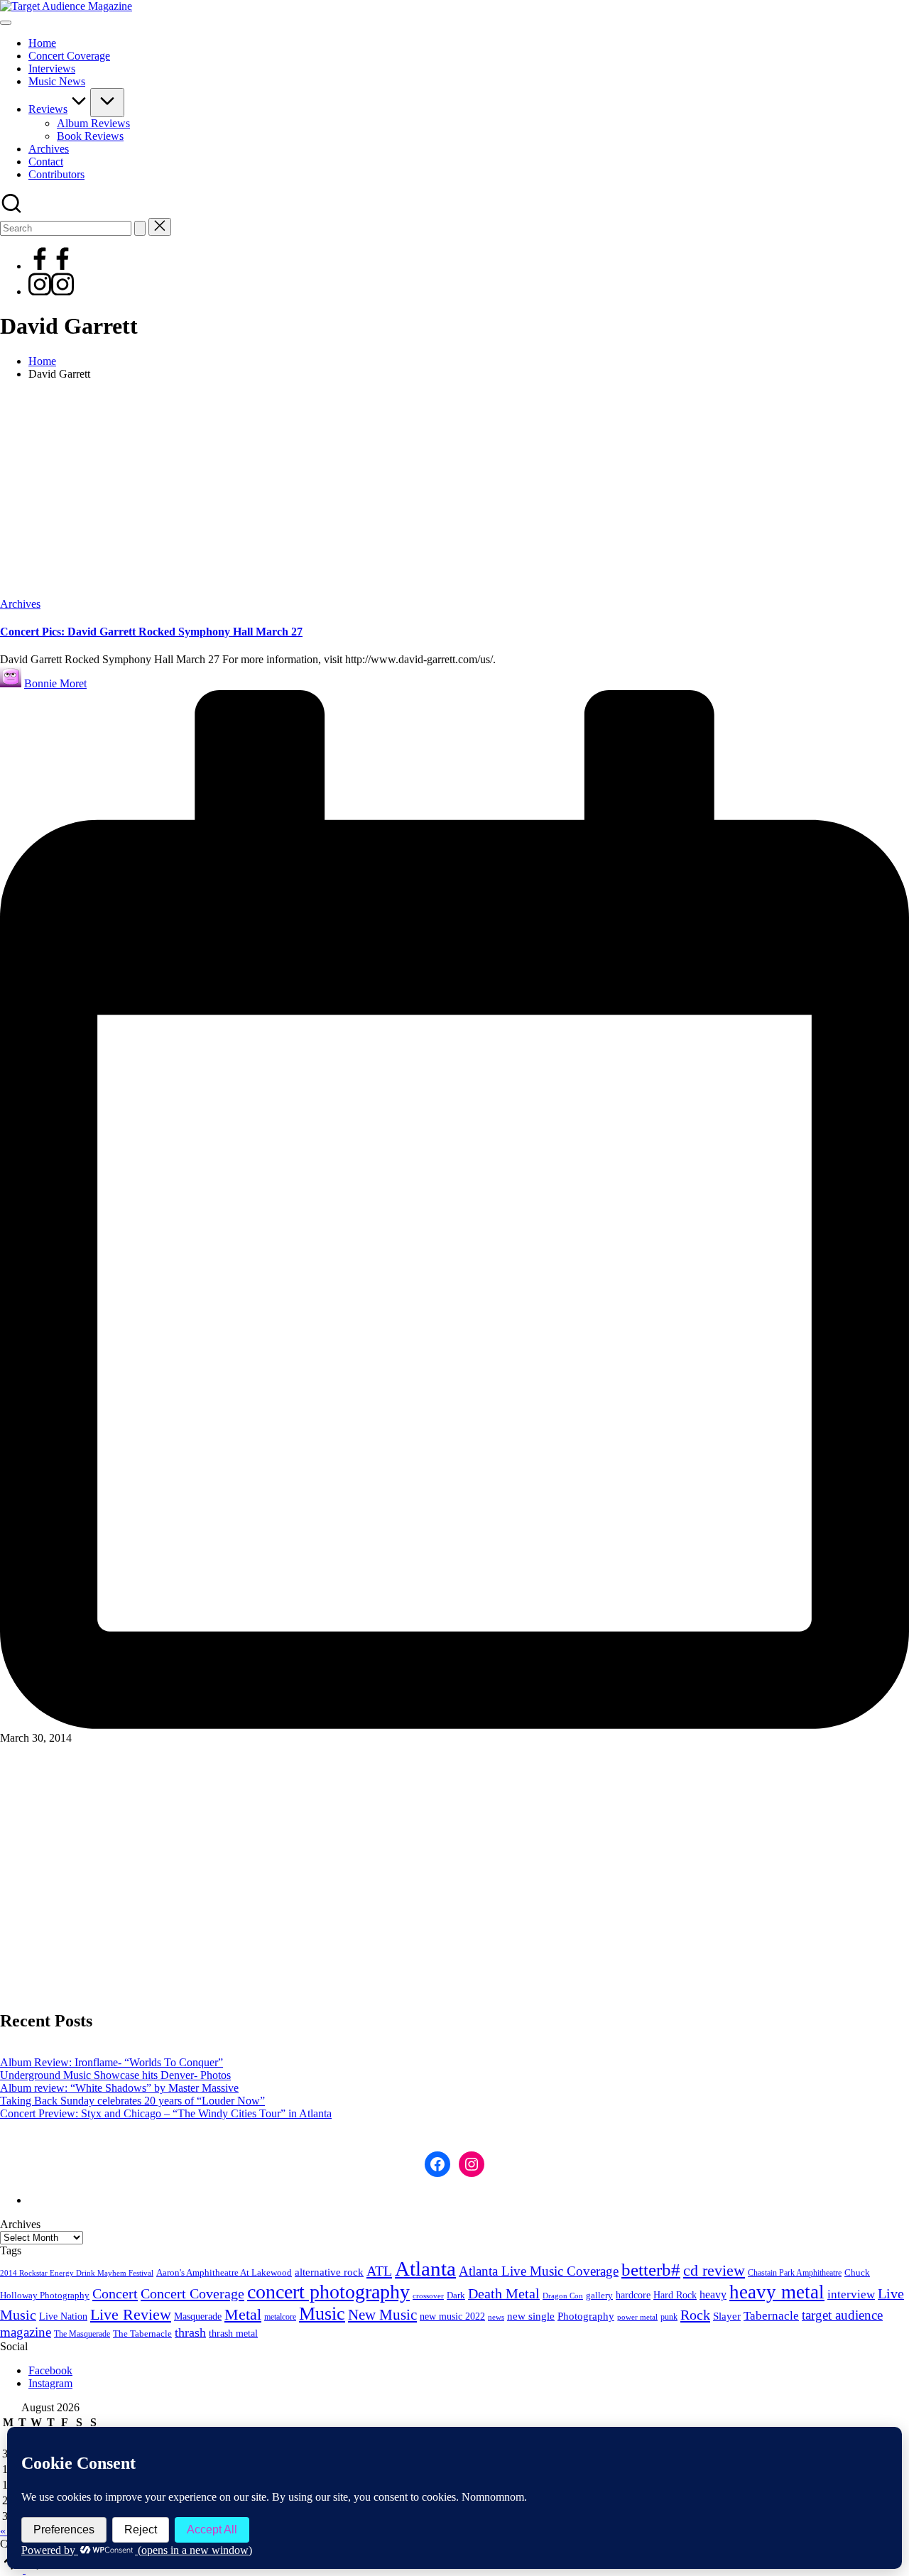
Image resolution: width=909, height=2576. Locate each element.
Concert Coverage (192, 2293)
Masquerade (198, 2316)
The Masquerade (82, 2334)
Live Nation (63, 2316)
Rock (695, 2315)
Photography (586, 2316)
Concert (115, 2293)
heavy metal (777, 2292)
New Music (382, 2315)
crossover (428, 2296)
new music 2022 (452, 2316)
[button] (140, 228)
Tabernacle (771, 2316)
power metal (637, 2317)
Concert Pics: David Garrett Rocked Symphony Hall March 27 (151, 632)
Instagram (50, 2383)
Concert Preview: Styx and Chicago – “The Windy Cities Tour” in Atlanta (166, 2113)
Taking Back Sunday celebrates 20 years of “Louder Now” (132, 2101)
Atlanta (425, 2269)
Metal (243, 2314)
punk (669, 2317)
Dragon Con (563, 2296)
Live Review (131, 2315)
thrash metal (233, 2334)
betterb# (651, 2270)
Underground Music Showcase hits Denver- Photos (115, 2075)
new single (531, 2316)
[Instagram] (51, 291)
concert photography (328, 2292)
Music (322, 2314)
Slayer (727, 2316)
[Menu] (6, 23)
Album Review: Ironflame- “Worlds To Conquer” (111, 2062)
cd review (714, 2270)
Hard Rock (675, 2295)
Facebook (50, 2370)
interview (851, 2294)
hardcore (633, 2295)
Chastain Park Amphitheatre (795, 2273)
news (496, 2317)
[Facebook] (51, 266)
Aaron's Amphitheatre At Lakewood (224, 2272)
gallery (599, 2296)
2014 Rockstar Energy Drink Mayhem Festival (77, 2273)
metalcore (280, 2317)
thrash (190, 2332)
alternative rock (329, 2272)
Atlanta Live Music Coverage (539, 2271)
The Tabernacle (142, 2334)
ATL (379, 2271)
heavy (713, 2294)
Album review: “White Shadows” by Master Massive (119, 2088)
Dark (456, 2296)
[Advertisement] (454, 491)
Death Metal (504, 2293)
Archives (20, 604)
